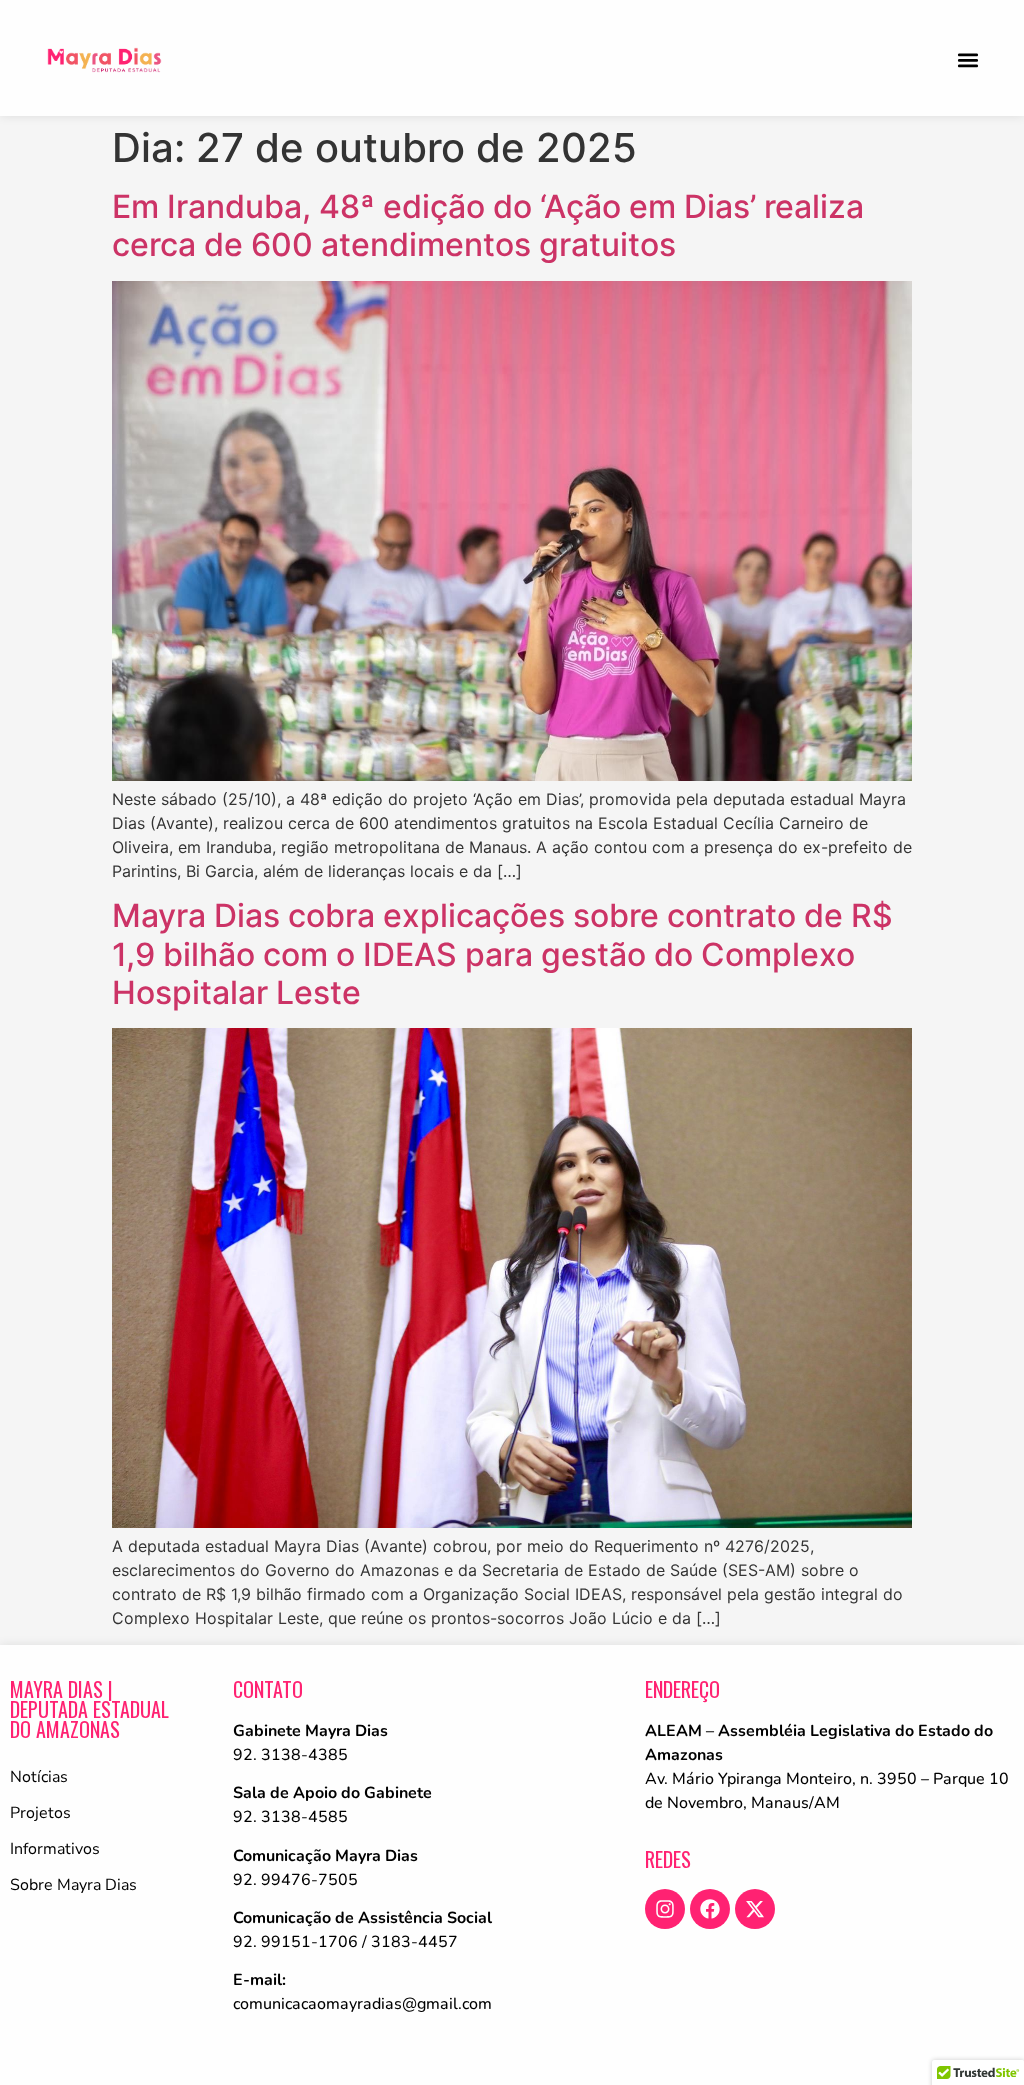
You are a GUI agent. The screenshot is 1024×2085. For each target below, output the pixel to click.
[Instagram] (665, 1909)
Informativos (55, 1849)
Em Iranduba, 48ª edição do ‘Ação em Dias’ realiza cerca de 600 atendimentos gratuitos (488, 225)
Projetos (40, 1813)
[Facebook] (710, 1909)
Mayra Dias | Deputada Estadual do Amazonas (89, 1709)
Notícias (39, 1777)
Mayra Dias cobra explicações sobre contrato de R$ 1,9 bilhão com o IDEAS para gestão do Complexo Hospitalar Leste (502, 954)
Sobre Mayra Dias (73, 1885)
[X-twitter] (755, 1909)
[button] (967, 59)
